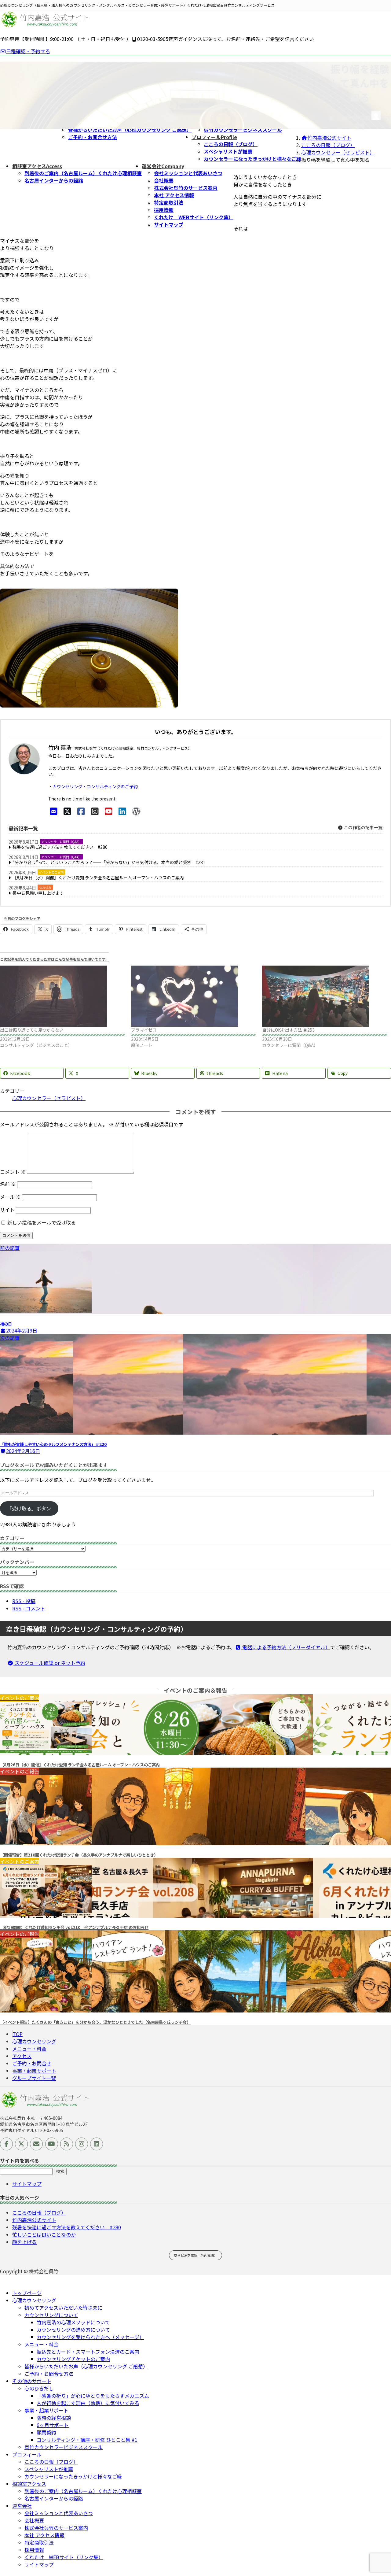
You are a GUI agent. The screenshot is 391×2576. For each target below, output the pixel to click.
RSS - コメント (29, 1608)
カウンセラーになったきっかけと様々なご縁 (252, 159)
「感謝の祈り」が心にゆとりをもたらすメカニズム (93, 2396)
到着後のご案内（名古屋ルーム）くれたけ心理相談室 (83, 173)
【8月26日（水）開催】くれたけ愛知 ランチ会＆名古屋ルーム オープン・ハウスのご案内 (98, 878)
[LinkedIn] (122, 811)
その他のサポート (32, 2381)
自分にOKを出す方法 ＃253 (288, 1030)
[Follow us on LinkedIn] (97, 2144)
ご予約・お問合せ (32, 2063)
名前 (8, 1184)
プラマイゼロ (144, 1030)
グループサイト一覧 (34, 2078)
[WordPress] (136, 811)
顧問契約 (46, 2432)
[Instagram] (95, 811)
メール (10, 1197)
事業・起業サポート (34, 2071)
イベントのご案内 (51, 872)
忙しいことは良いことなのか (44, 2234)
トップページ (27, 2293)
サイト (7, 1210)
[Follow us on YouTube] (52, 2144)
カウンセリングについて (51, 2315)
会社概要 (164, 180)
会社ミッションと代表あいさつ (188, 173)
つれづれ (45, 887)
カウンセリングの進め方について (73, 2330)
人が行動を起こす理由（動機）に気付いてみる (88, 2403)
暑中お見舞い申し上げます (38, 893)
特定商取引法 (169, 202)
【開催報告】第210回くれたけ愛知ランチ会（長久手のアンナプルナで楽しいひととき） (79, 1855)
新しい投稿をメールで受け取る (42, 1222)
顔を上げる (24, 2242)
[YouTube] (109, 811)
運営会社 (22, 2506)
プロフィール (27, 2454)
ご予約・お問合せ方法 (93, 137)
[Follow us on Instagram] (82, 2144)
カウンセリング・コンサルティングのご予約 (95, 786)
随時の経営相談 (54, 2418)
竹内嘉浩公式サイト (34, 2220)
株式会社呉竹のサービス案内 (186, 188)
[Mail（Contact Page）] (54, 811)
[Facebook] (81, 811)
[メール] (36, 2144)
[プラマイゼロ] (194, 996)
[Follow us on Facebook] (6, 2144)
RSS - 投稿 (24, 1601)
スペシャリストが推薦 (228, 151)
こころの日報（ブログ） (231, 144)
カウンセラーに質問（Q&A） (61, 842)
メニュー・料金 (29, 2049)
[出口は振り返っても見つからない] (62, 996)
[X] (67, 811)
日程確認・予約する (28, 51)
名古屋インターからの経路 (54, 180)
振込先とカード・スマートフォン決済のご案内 (88, 2352)
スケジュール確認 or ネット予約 (49, 1663)
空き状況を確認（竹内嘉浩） (196, 2255)
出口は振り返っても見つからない (32, 1030)
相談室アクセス (29, 2484)
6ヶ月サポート (53, 2425)
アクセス (22, 2056)
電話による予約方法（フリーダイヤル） (286, 1647)
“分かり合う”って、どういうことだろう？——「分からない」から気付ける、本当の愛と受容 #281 (109, 862)
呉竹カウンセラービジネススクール (243, 130)
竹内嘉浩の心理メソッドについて (73, 2322)
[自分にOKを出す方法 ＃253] (325, 996)
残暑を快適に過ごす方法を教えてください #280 (60, 847)
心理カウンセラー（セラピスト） (49, 1098)
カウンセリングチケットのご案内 (73, 2359)
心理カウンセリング (34, 2041)
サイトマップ (169, 224)
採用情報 (164, 210)
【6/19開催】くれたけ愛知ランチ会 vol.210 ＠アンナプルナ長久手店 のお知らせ (74, 1927)
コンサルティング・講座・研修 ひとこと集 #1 (87, 2440)
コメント (13, 1172)
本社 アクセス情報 (174, 195)
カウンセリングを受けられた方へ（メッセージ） (90, 2337)
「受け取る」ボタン (29, 1508)
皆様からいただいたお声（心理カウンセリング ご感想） (130, 130)
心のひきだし (39, 2388)
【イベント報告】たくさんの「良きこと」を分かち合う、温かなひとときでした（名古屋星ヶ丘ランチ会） (95, 2022)
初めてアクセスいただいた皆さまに (63, 2308)
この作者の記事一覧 (363, 827)
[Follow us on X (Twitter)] (21, 2144)
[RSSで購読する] (67, 2144)
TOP (18, 2034)
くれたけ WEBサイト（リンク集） (194, 217)
